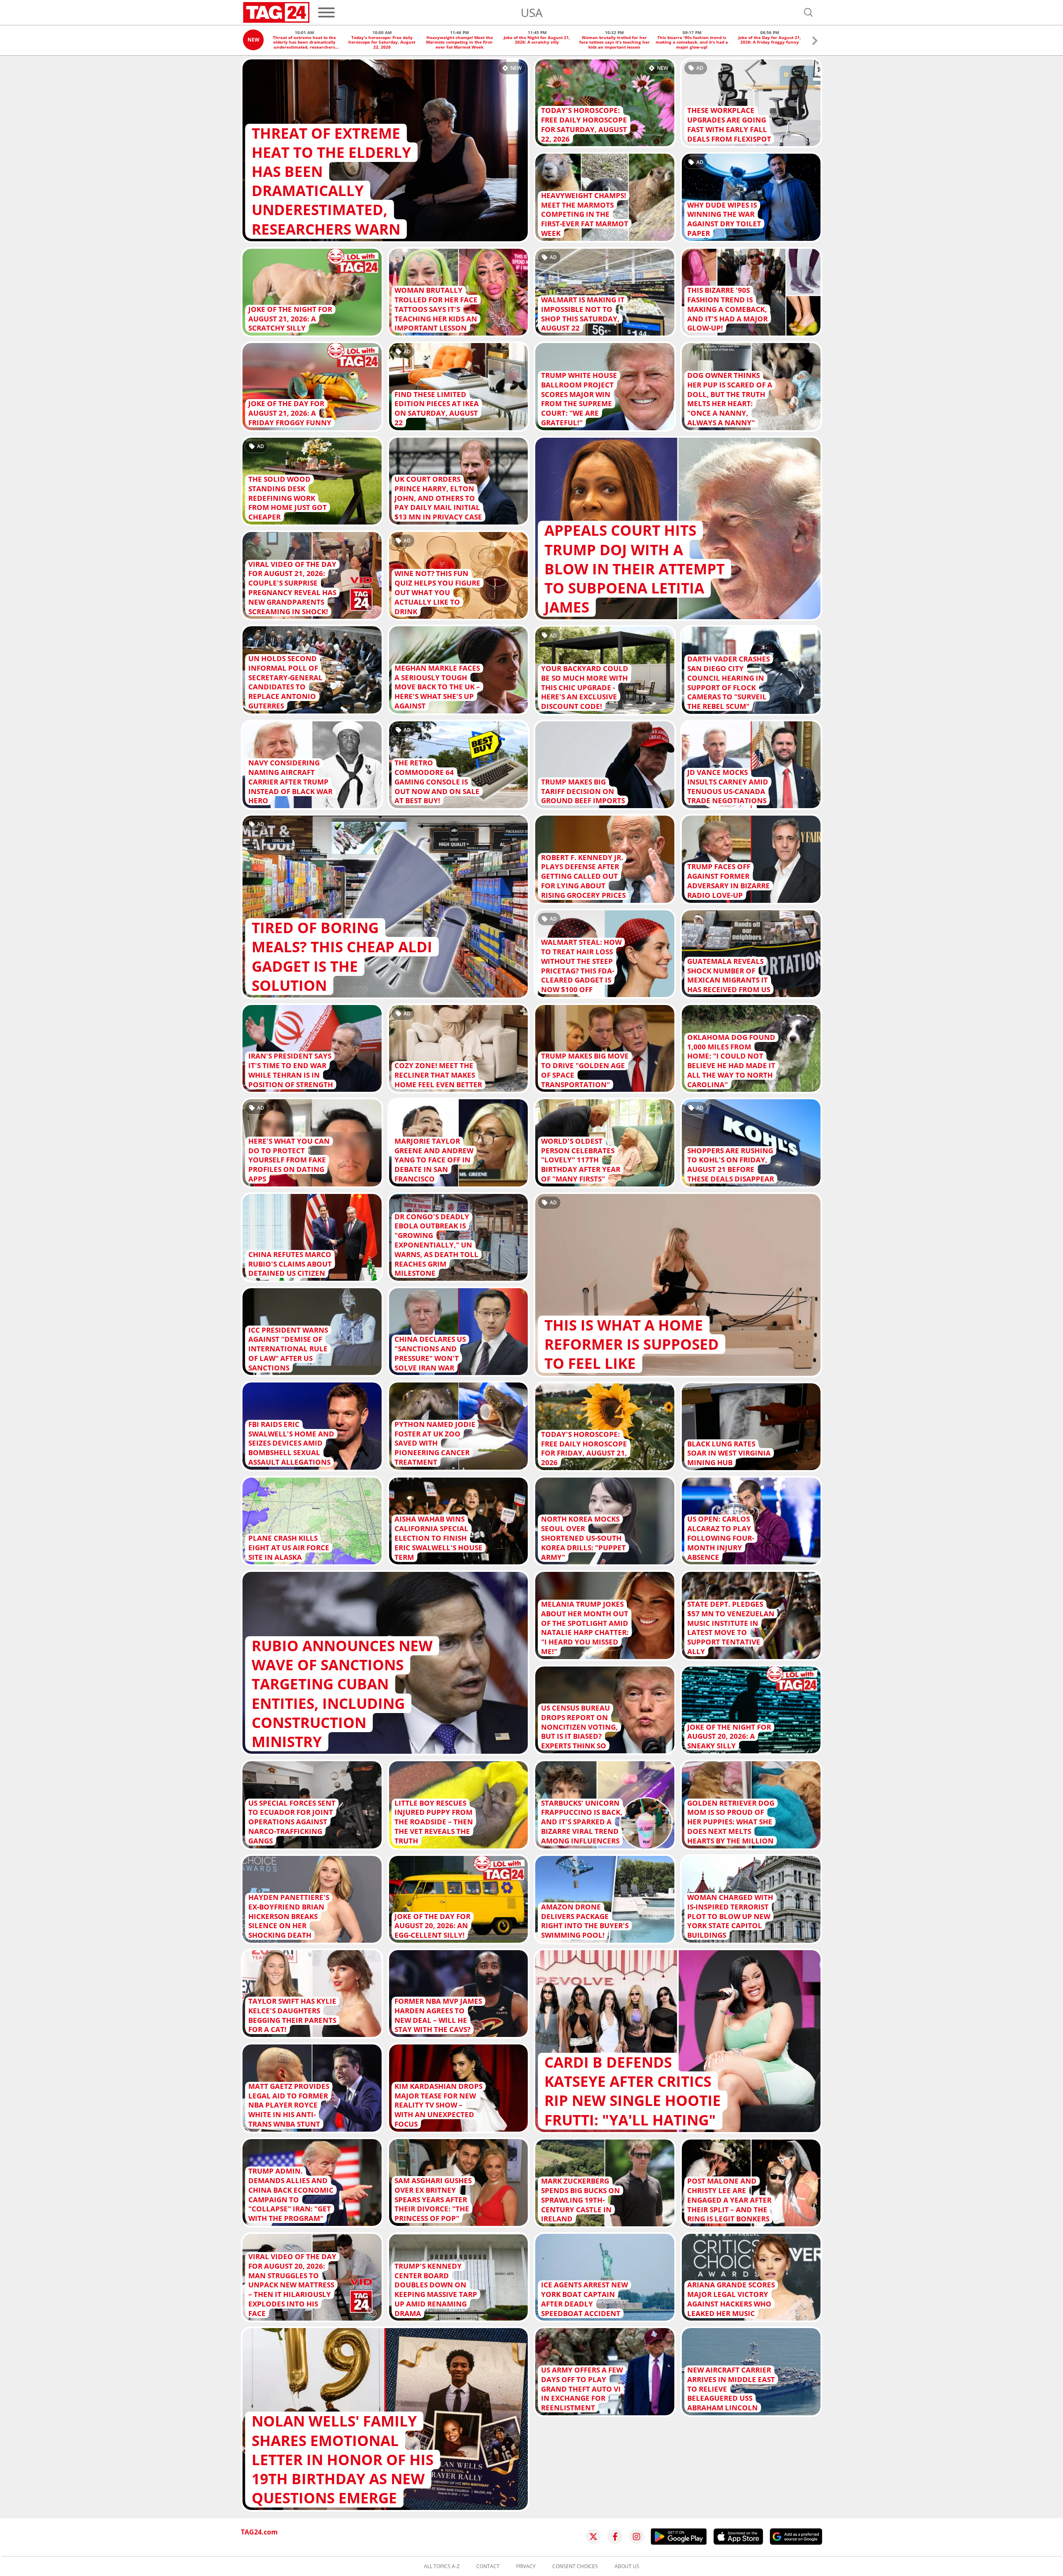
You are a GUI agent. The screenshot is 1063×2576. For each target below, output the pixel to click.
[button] (815, 42)
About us (627, 2566)
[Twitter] (593, 2537)
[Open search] (808, 12)
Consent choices (575, 2566)
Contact (488, 2566)
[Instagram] (637, 2537)
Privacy (526, 2566)
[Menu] (326, 12)
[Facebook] (615, 2537)
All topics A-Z (442, 2566)
